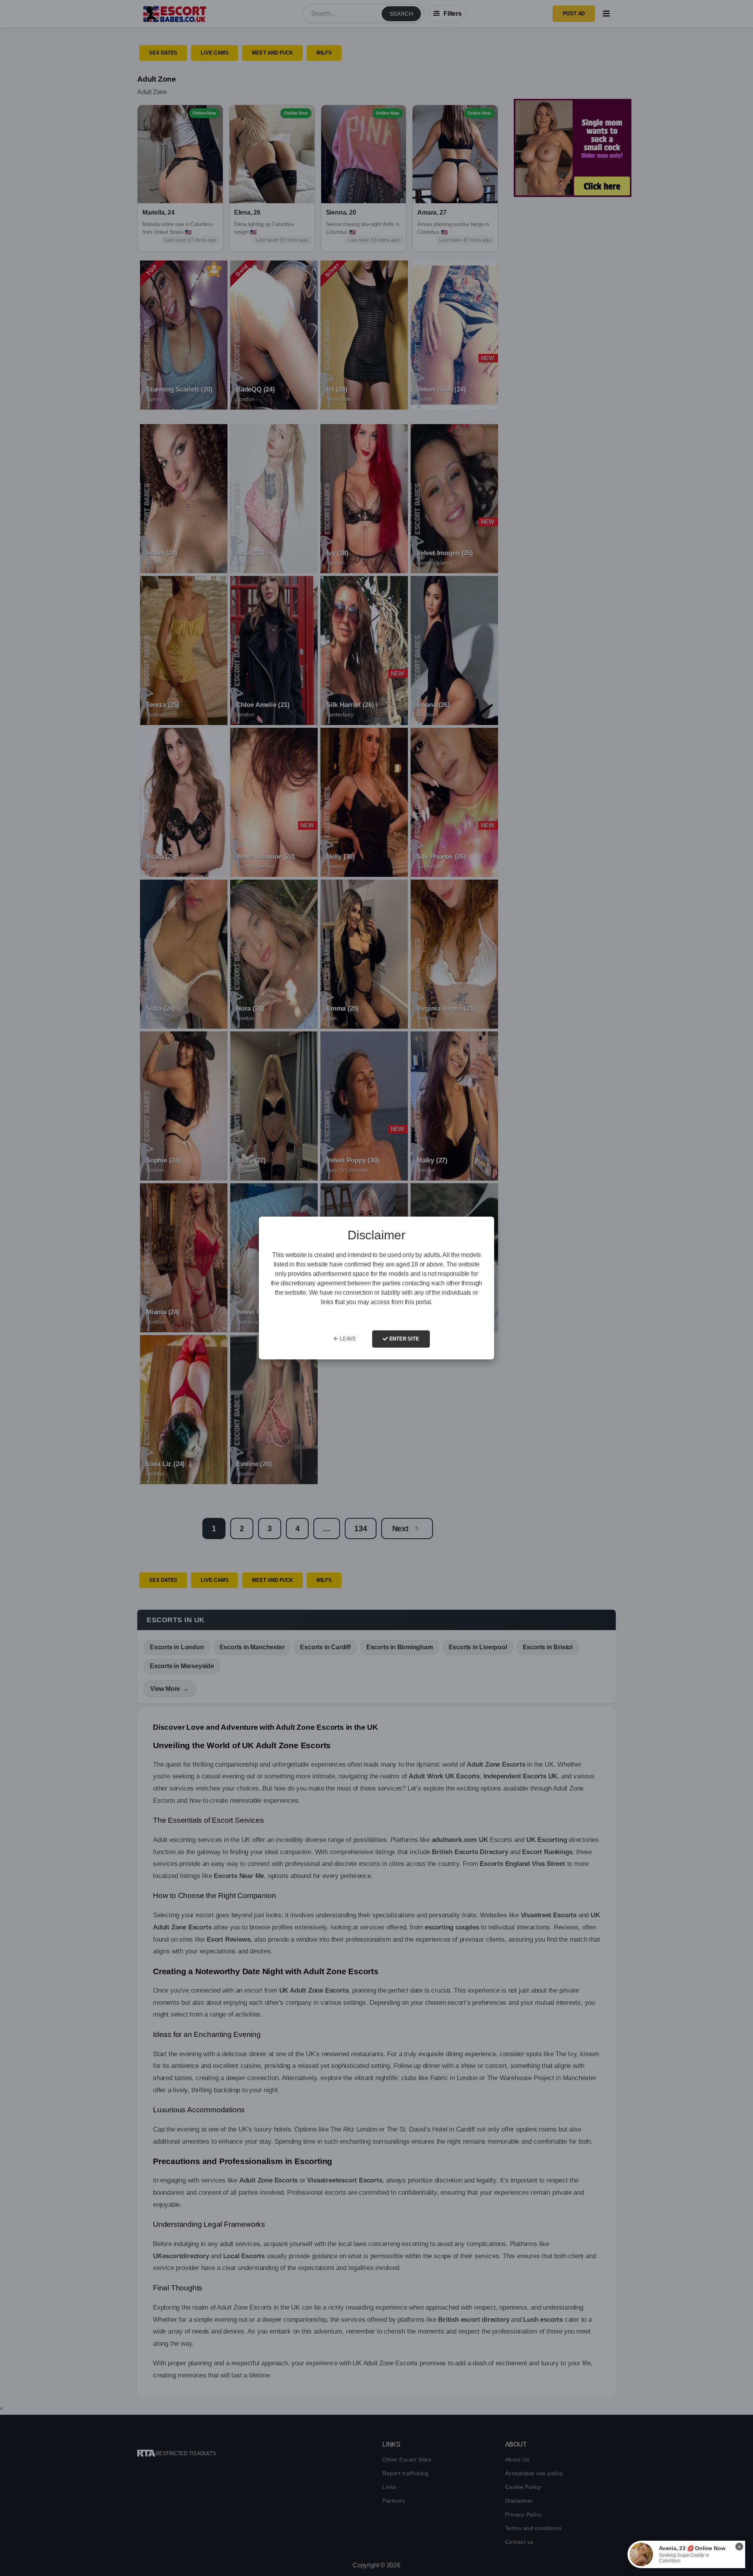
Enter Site (404, 1339)
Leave (347, 1339)
